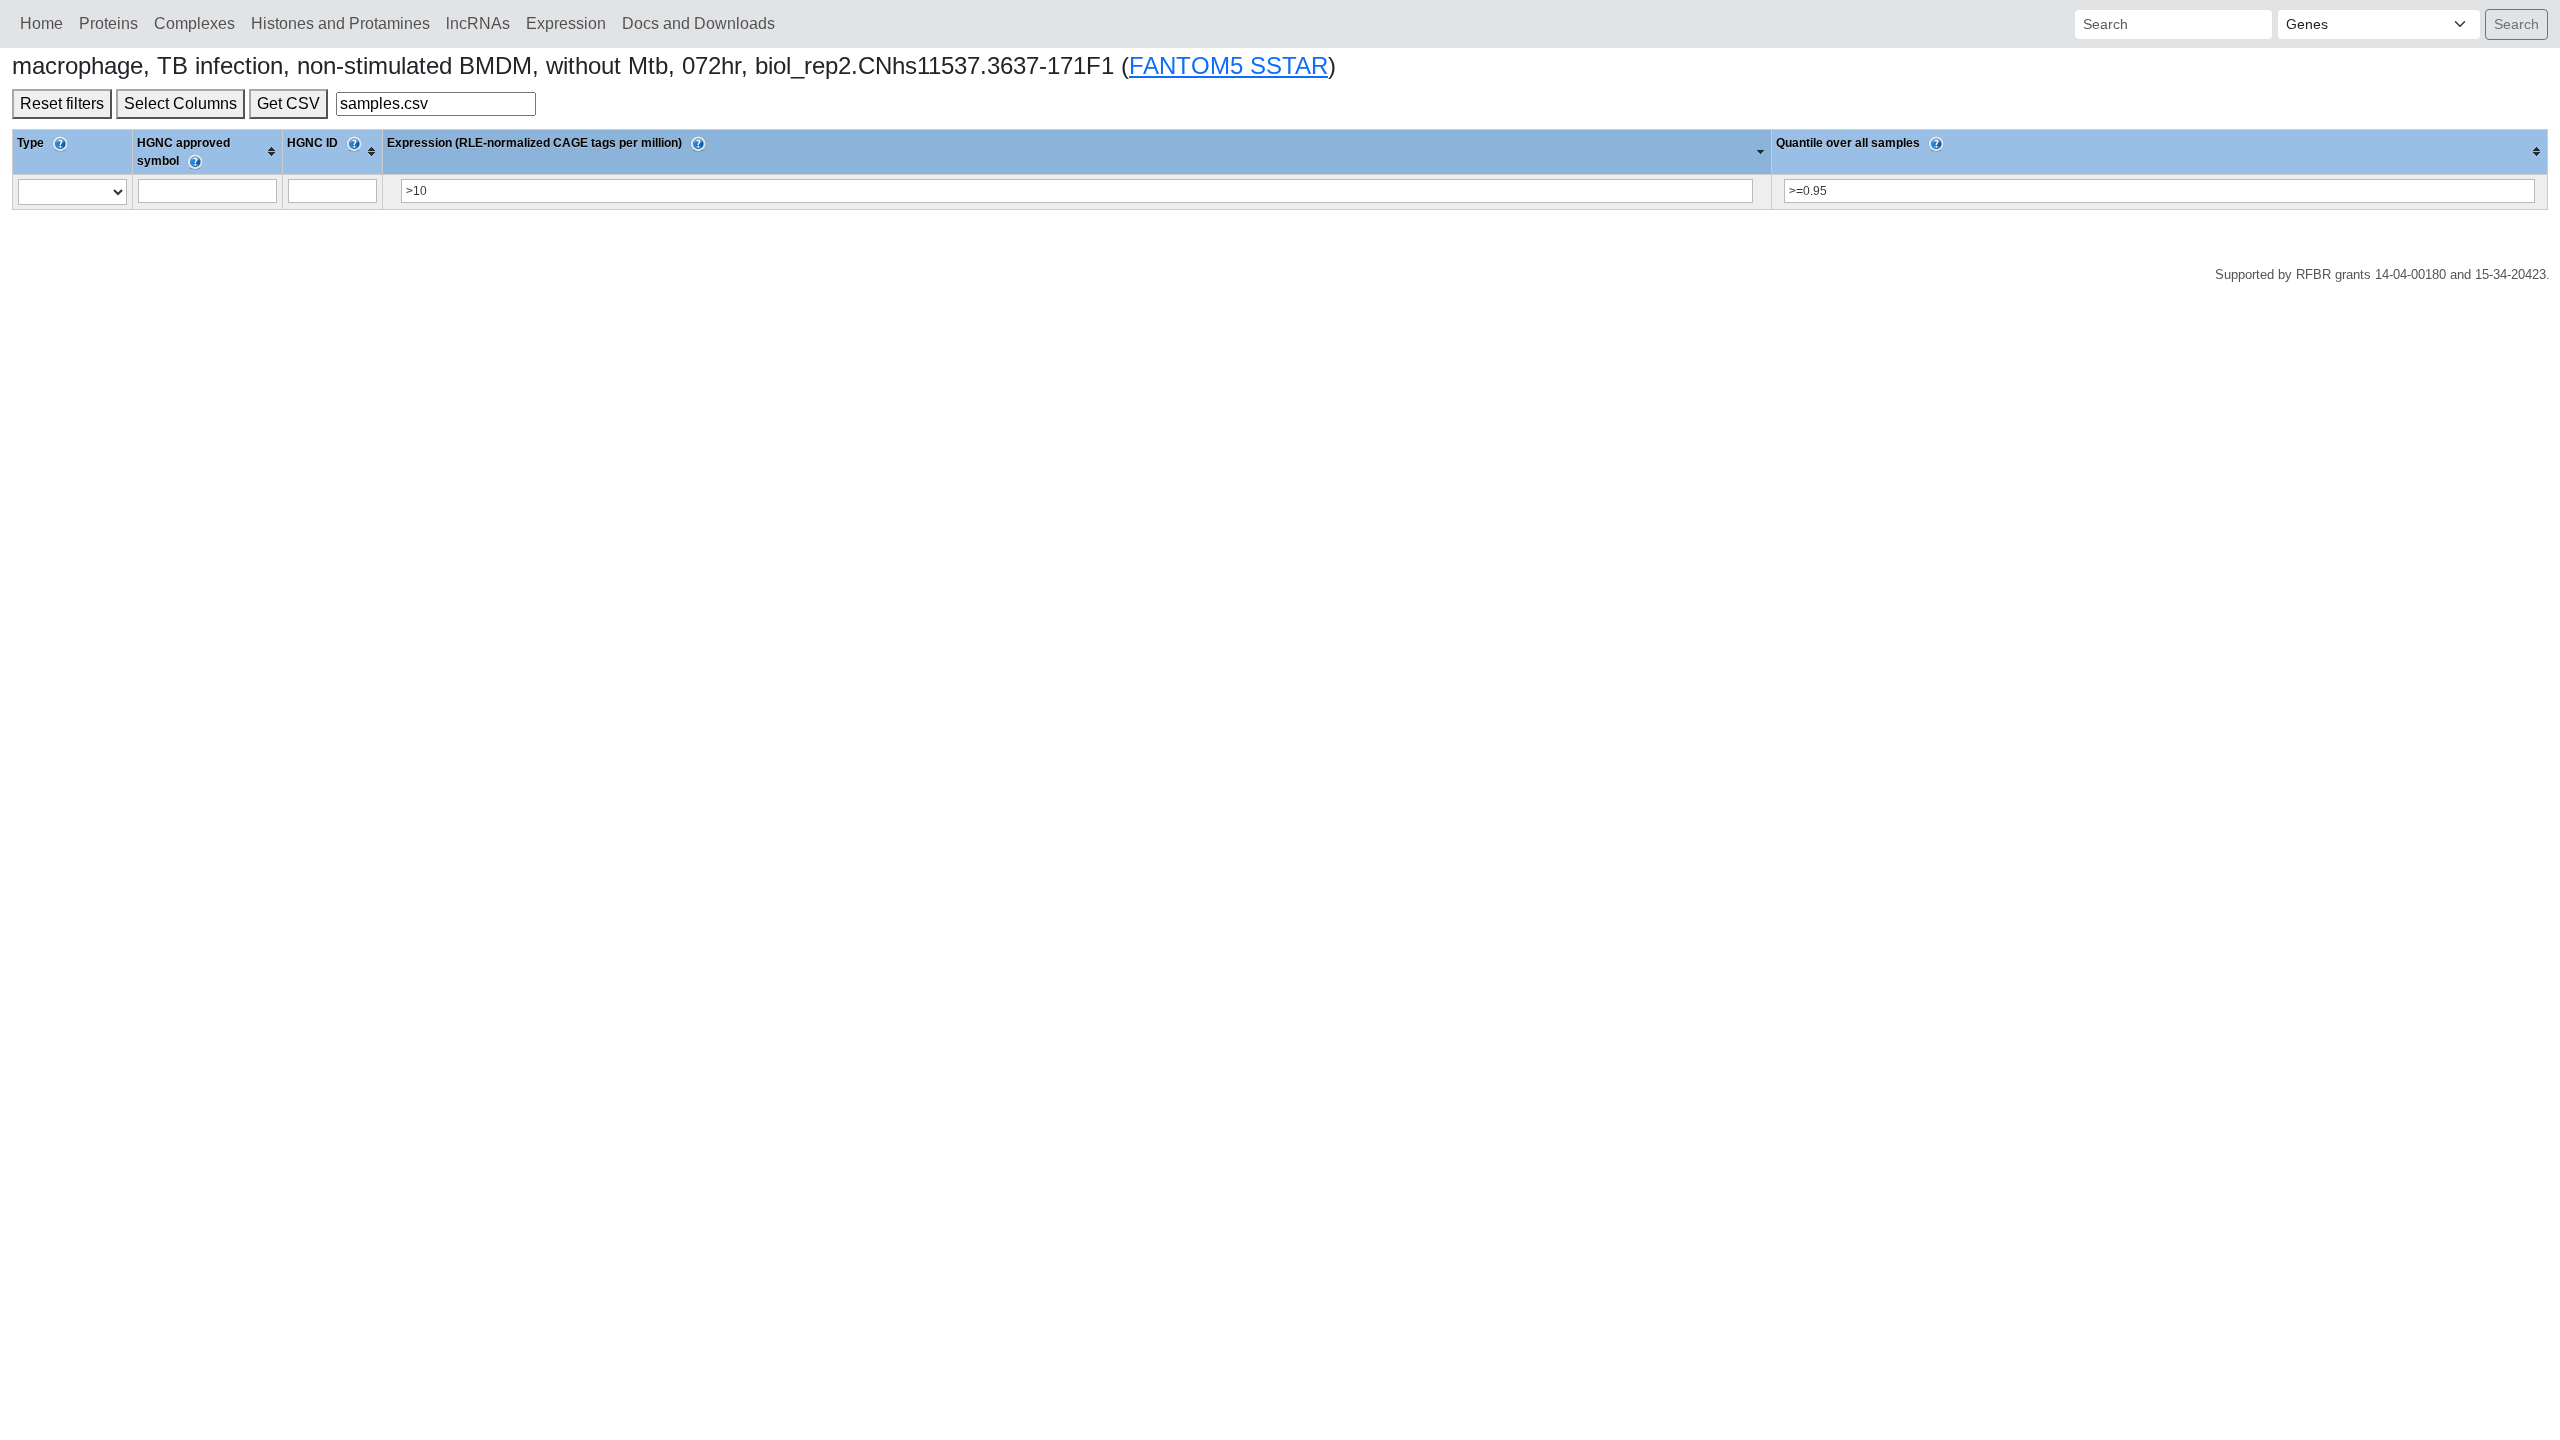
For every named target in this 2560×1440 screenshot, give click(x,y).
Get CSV (288, 103)
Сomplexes (194, 23)
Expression (566, 23)
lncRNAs (478, 23)
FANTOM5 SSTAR (1228, 65)
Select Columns (180, 103)
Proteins (108, 23)
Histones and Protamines (340, 23)
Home (41, 23)
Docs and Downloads (698, 23)
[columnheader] (208, 151)
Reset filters (62, 103)
